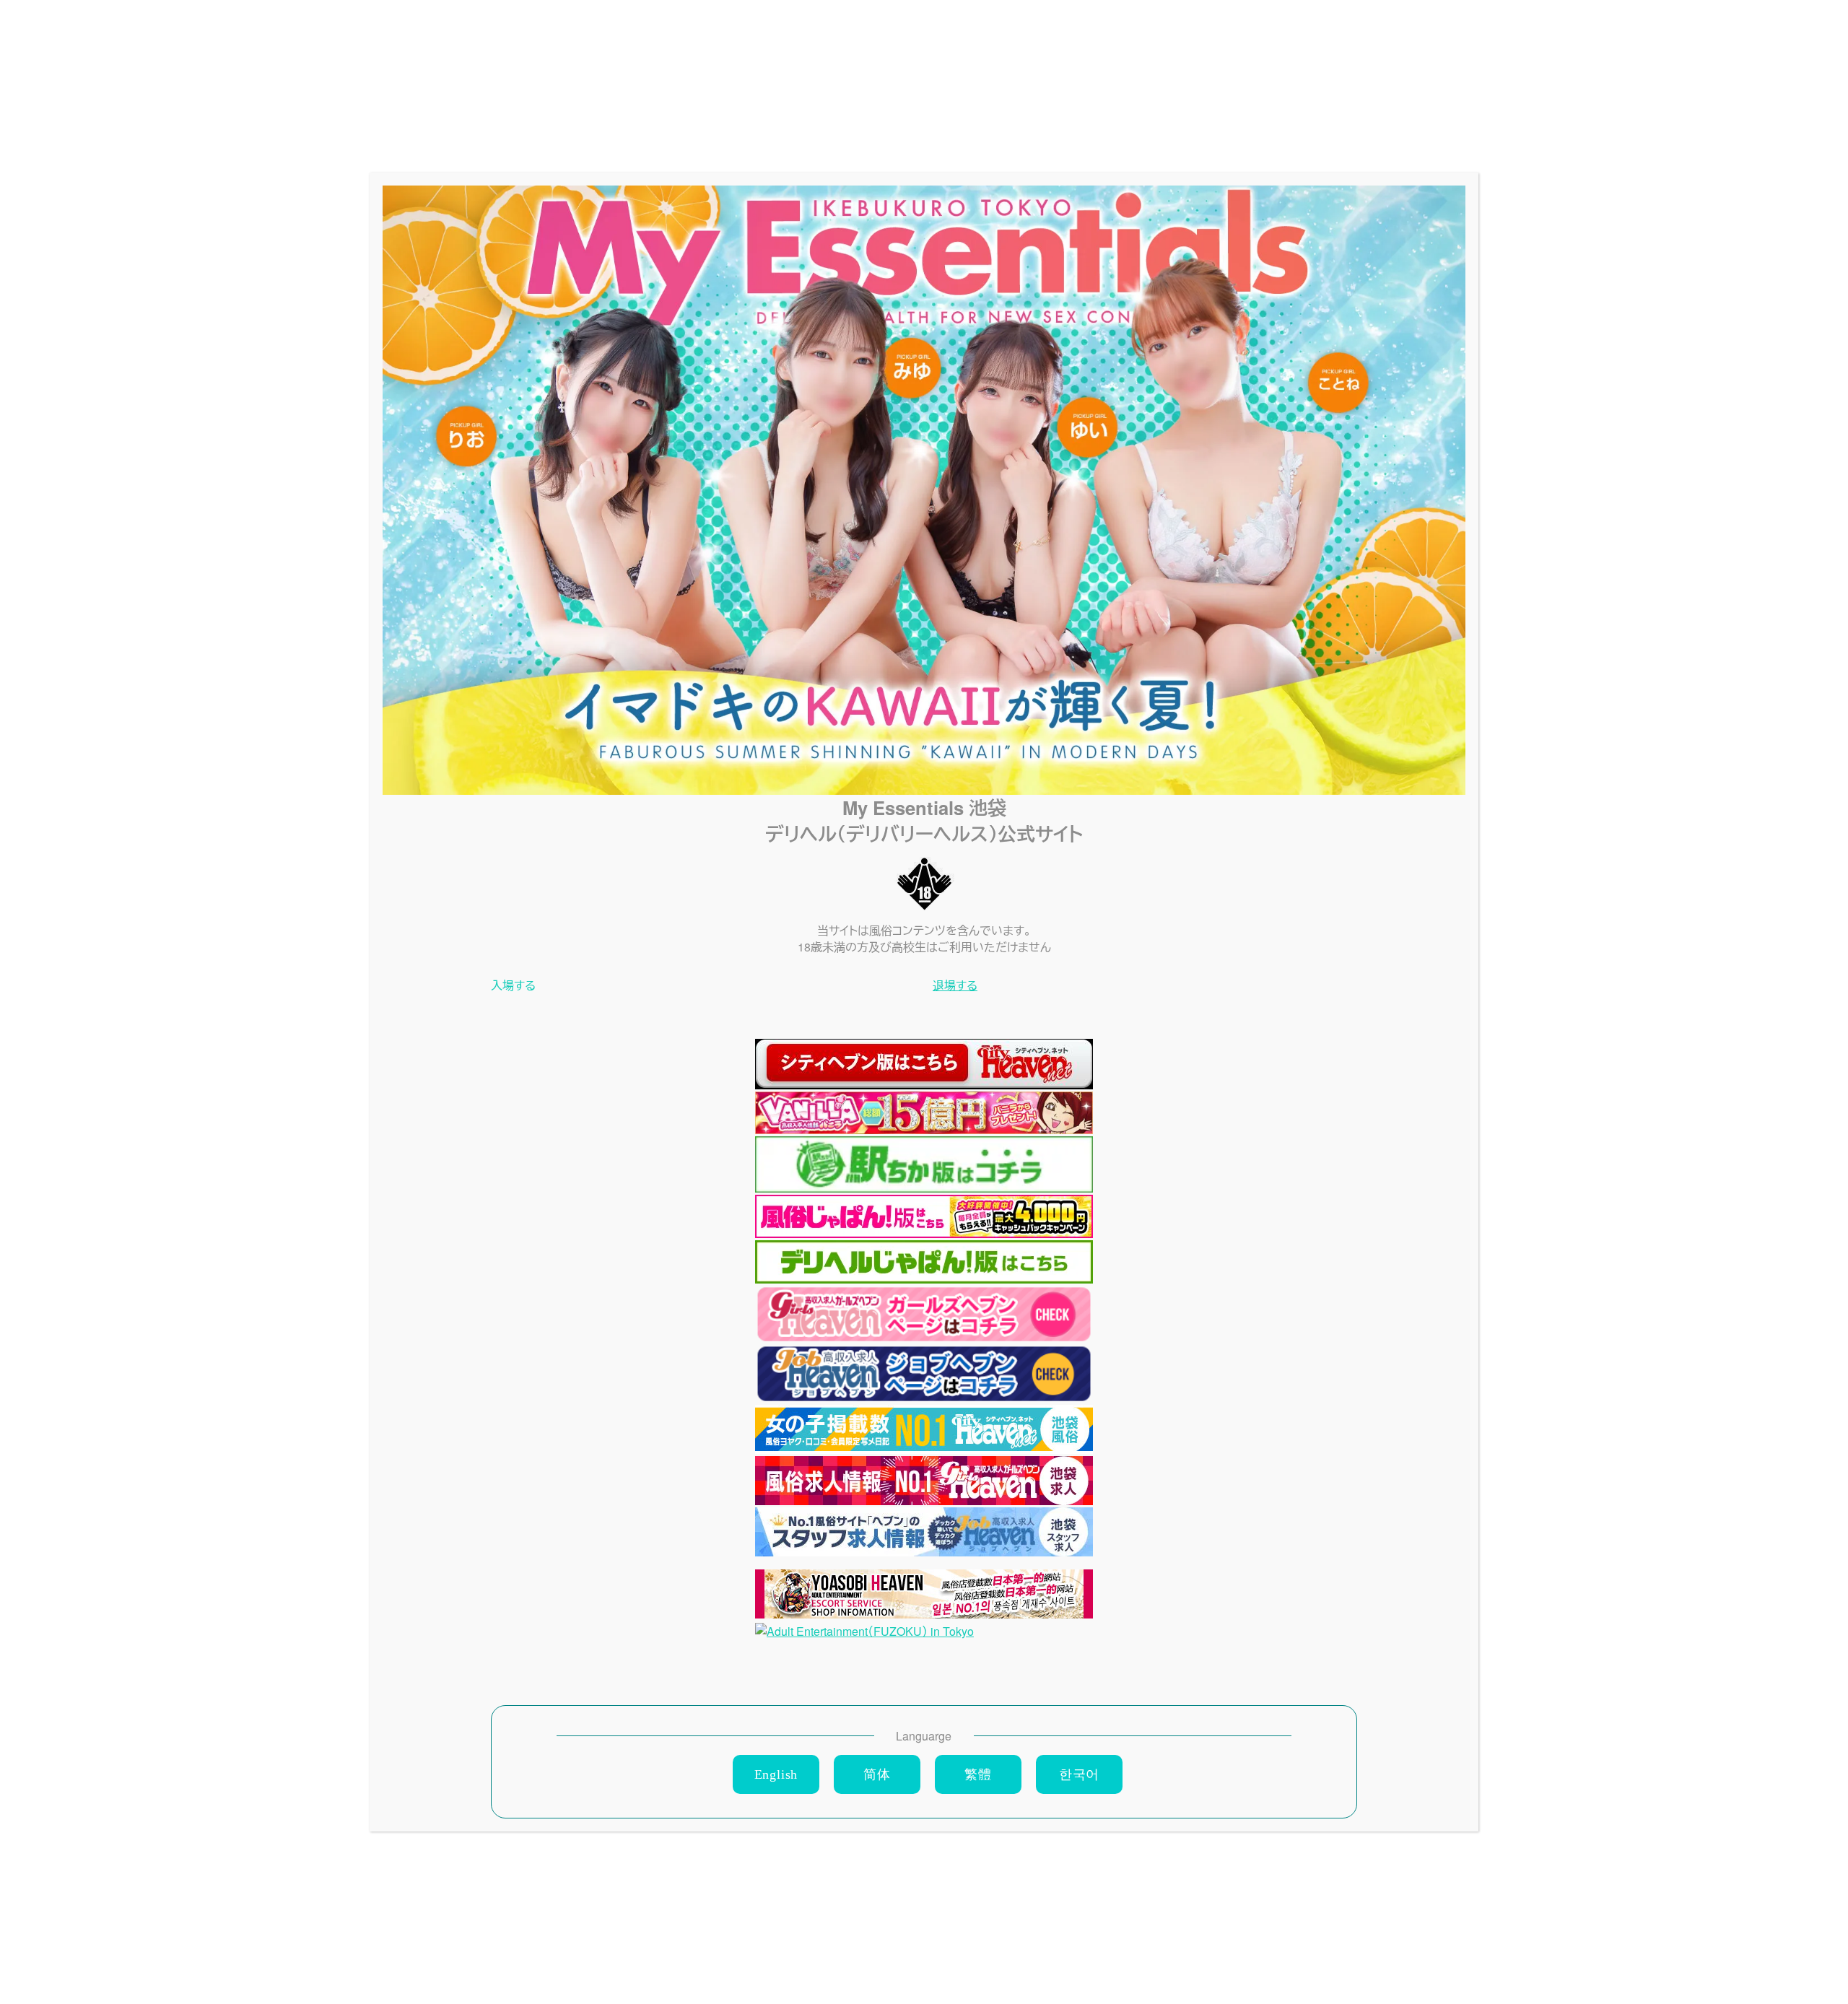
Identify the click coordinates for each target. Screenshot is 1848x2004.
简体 (877, 1774)
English (776, 1774)
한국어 (1079, 1774)
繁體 (978, 1774)
